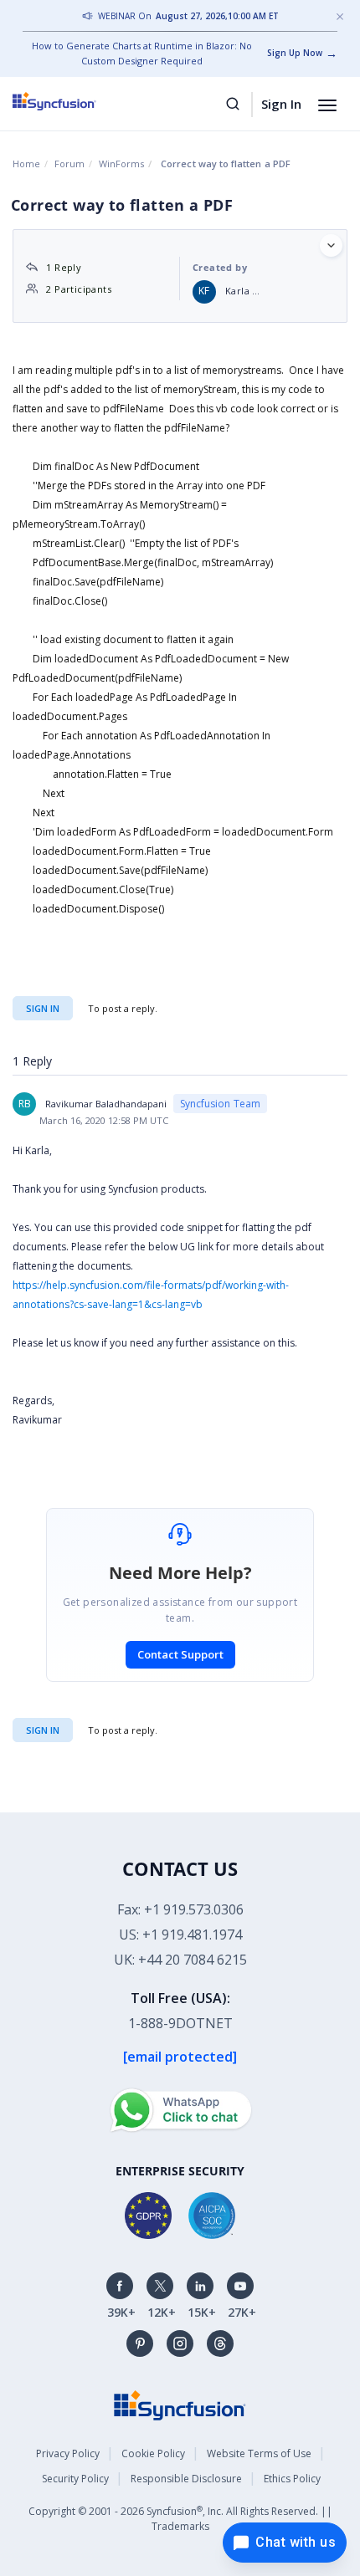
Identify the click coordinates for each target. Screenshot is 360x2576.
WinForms (121, 164)
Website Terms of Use (259, 2453)
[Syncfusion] (180, 2404)
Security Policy (75, 2479)
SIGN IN (43, 1730)
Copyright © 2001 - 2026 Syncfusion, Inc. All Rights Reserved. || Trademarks (180, 2519)
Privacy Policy (68, 2453)
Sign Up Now (295, 53)
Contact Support (180, 1654)
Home (26, 164)
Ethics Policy (292, 2479)
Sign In (281, 104)
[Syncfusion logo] (73, 101)
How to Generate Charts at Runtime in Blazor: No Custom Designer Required (142, 53)
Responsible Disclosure (186, 2479)
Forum (69, 164)
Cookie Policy (153, 2453)
